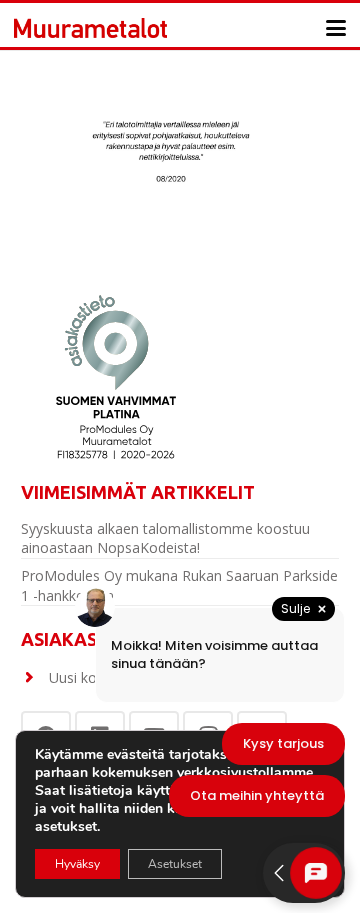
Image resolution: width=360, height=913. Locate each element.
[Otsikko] (90, 28)
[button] (336, 28)
